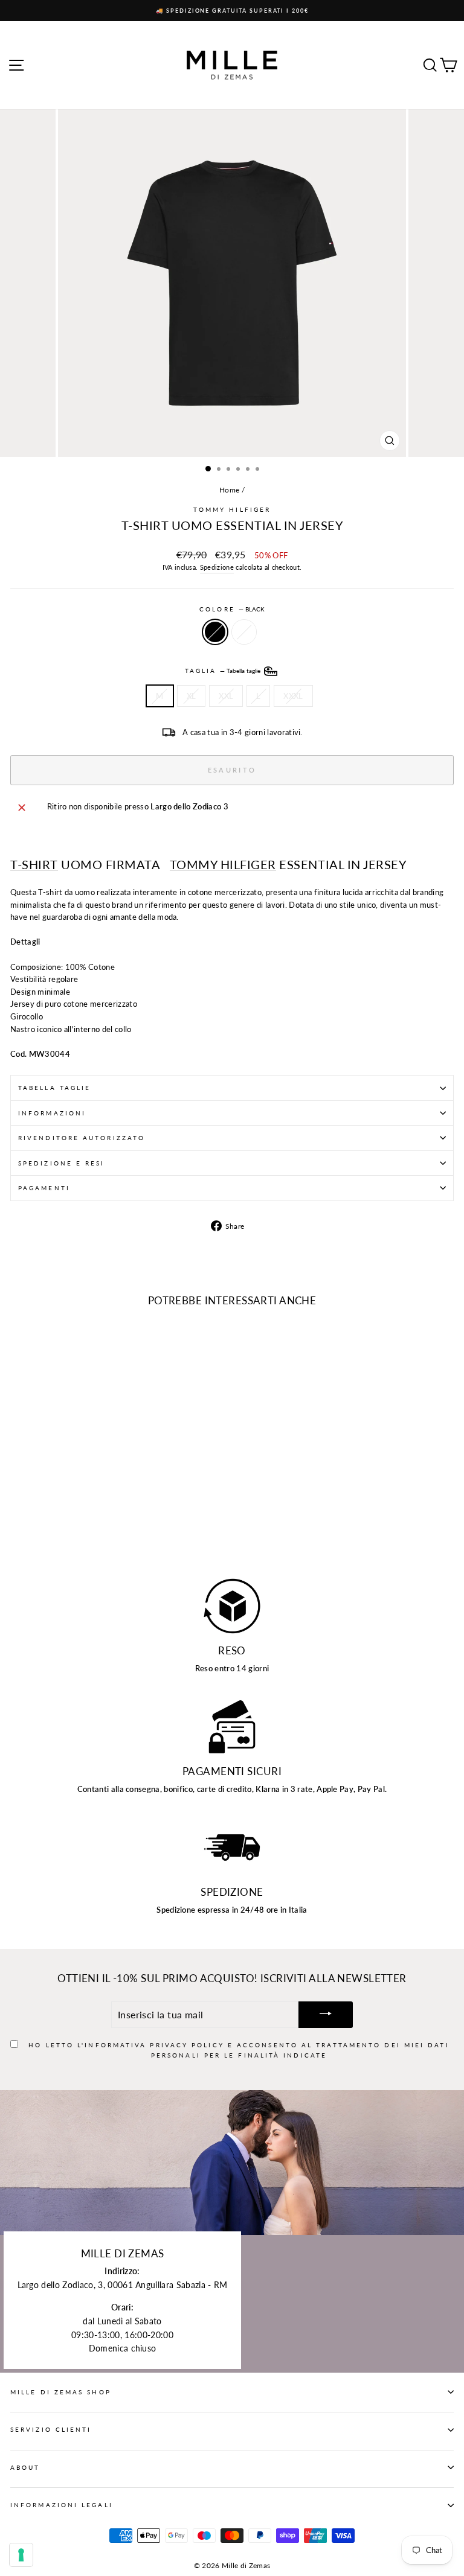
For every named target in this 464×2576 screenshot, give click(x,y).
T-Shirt (34, 865)
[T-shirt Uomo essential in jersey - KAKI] (31, 1533)
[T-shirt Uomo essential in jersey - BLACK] (17, 1533)
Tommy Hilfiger (232, 509)
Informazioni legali (62, 2505)
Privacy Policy (187, 2045)
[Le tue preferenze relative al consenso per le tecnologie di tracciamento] (21, 2555)
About (25, 2467)
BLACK (215, 632)
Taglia (224, 670)
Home (229, 490)
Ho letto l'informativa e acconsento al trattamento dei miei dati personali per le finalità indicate (239, 2050)
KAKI (244, 632)
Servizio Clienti (51, 2429)
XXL (226, 696)
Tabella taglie (54, 1088)
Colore (232, 609)
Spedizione (217, 567)
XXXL (293, 696)
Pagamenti (44, 1188)
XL (192, 696)
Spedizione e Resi (62, 1163)
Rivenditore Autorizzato (82, 1138)
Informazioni (52, 1113)
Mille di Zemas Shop (61, 2392)
